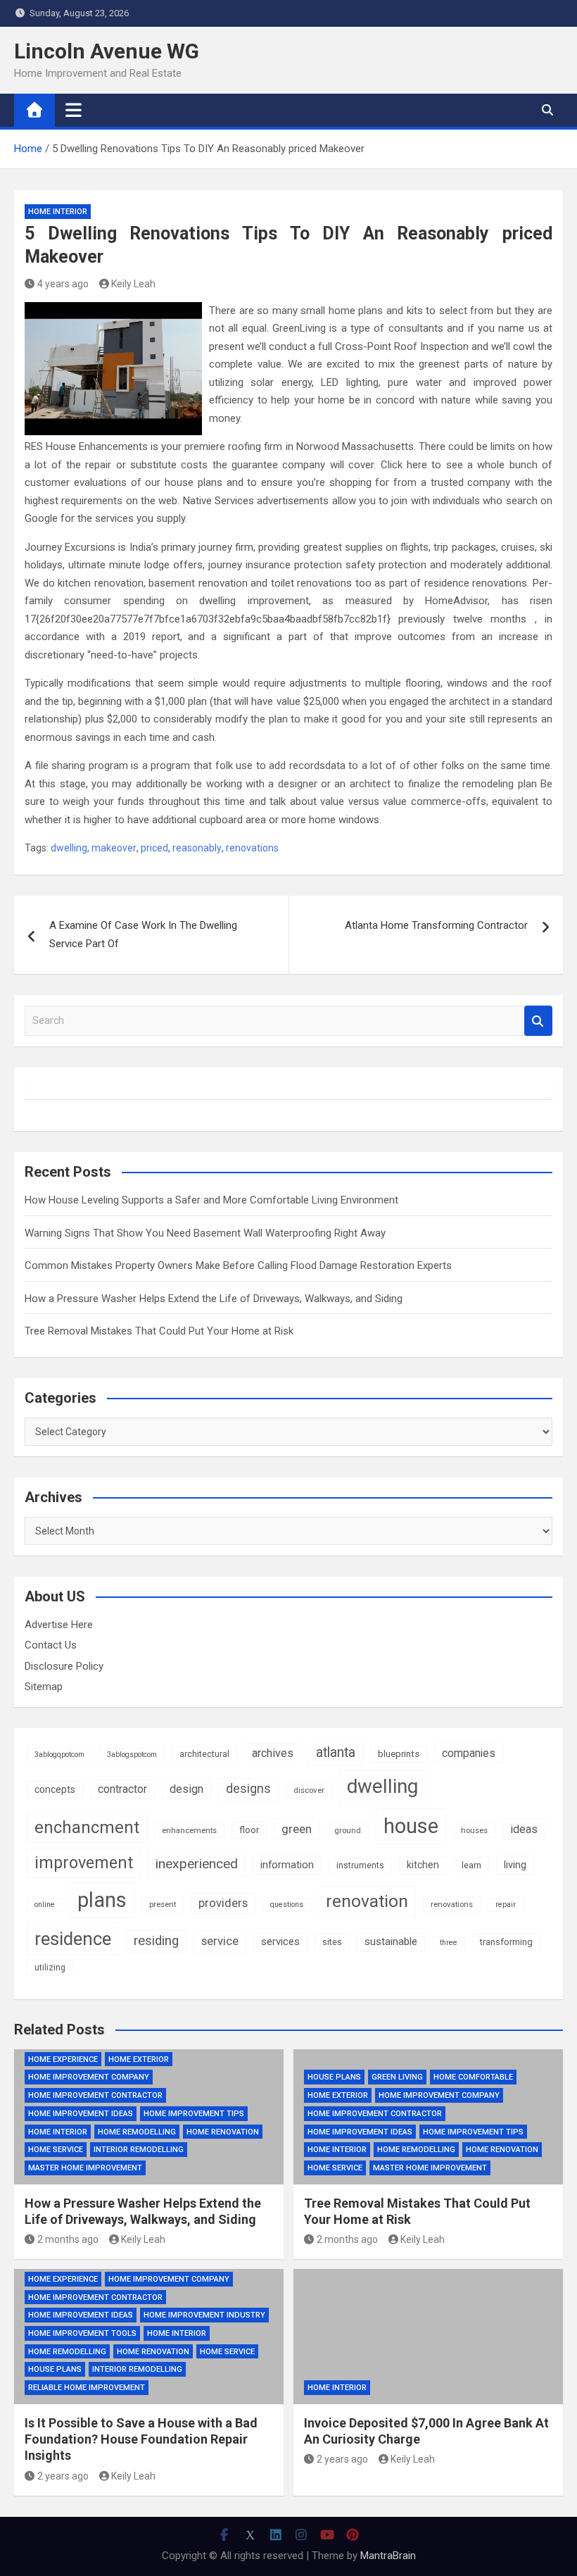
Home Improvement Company (89, 2077)
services (280, 1942)
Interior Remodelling (139, 2150)
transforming (506, 1942)
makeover (114, 848)
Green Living (397, 2077)
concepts (55, 1789)
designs (248, 1789)
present (163, 1904)
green (297, 1829)
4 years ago (63, 284)
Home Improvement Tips (194, 2114)
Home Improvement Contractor (95, 2095)
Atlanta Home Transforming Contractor (436, 925)
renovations (252, 848)
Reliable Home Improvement (87, 2388)
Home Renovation (223, 2132)
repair (506, 1905)
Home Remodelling (137, 2132)
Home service (56, 2150)
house (411, 1826)
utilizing (50, 1968)
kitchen (423, 1865)
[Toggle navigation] (74, 110)
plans (102, 1900)
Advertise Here (59, 1625)
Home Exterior (139, 2059)
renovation (367, 1901)
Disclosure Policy (64, 1666)
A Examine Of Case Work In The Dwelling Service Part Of (143, 934)
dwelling (69, 848)
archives (273, 1753)
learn (471, 1865)
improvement (84, 1863)
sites (332, 1942)
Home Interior (58, 212)
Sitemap (44, 1687)
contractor (122, 1789)
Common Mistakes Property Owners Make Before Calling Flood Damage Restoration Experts (238, 1265)
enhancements (189, 1830)
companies (469, 1753)
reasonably (197, 848)
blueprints (399, 1754)
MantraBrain (388, 2556)
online (45, 1905)
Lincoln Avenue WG (107, 51)
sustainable (391, 1942)
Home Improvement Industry (204, 2315)
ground (348, 1830)
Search (538, 1021)
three (449, 1943)
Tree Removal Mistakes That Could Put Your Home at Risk (159, 1331)
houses (474, 1830)
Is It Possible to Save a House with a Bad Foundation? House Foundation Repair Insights (141, 2439)
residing (156, 1941)
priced (154, 848)
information (287, 1865)
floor (249, 1830)
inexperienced (197, 1864)
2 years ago (63, 2476)
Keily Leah (133, 284)
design (186, 1789)
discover (309, 1790)
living (515, 1865)
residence (73, 1939)
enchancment (87, 1827)
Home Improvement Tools (82, 2333)
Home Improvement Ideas (81, 2114)
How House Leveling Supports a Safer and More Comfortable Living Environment (211, 1200)
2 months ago (68, 2239)
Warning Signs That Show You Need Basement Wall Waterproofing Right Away (205, 1233)
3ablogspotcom (132, 1755)
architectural (204, 1754)
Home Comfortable (473, 2077)
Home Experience (63, 2059)
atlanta (336, 1752)
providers (223, 1903)
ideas (524, 1829)
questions (287, 1905)
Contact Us (51, 1645)
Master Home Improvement (85, 2168)
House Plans (334, 2077)
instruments (360, 1865)
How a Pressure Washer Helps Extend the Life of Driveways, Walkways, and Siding (214, 1299)
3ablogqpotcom (59, 1755)
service (220, 1941)
